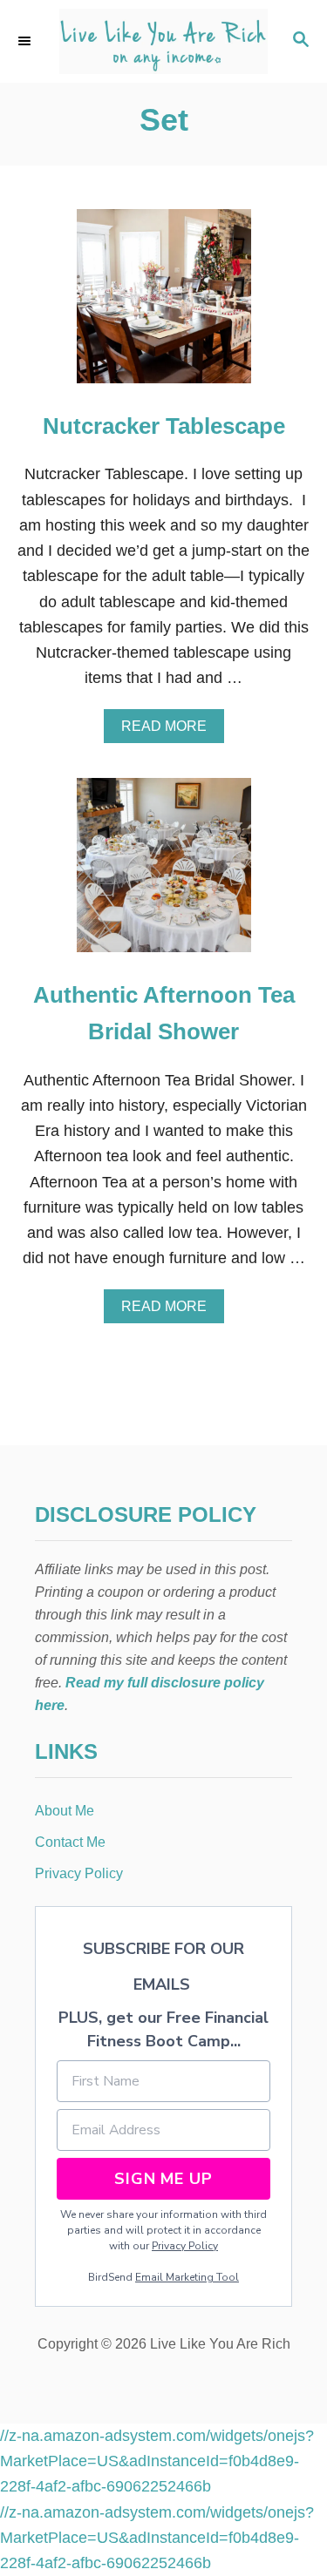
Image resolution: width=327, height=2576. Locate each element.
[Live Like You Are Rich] (163, 41)
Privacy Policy (185, 2246)
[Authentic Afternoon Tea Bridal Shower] (164, 873)
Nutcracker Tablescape (164, 426)
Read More (169, 731)
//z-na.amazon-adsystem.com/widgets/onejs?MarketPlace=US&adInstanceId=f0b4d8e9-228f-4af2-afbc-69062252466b (157, 2461)
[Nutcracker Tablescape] (164, 304)
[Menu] (26, 41)
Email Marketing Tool (187, 2277)
